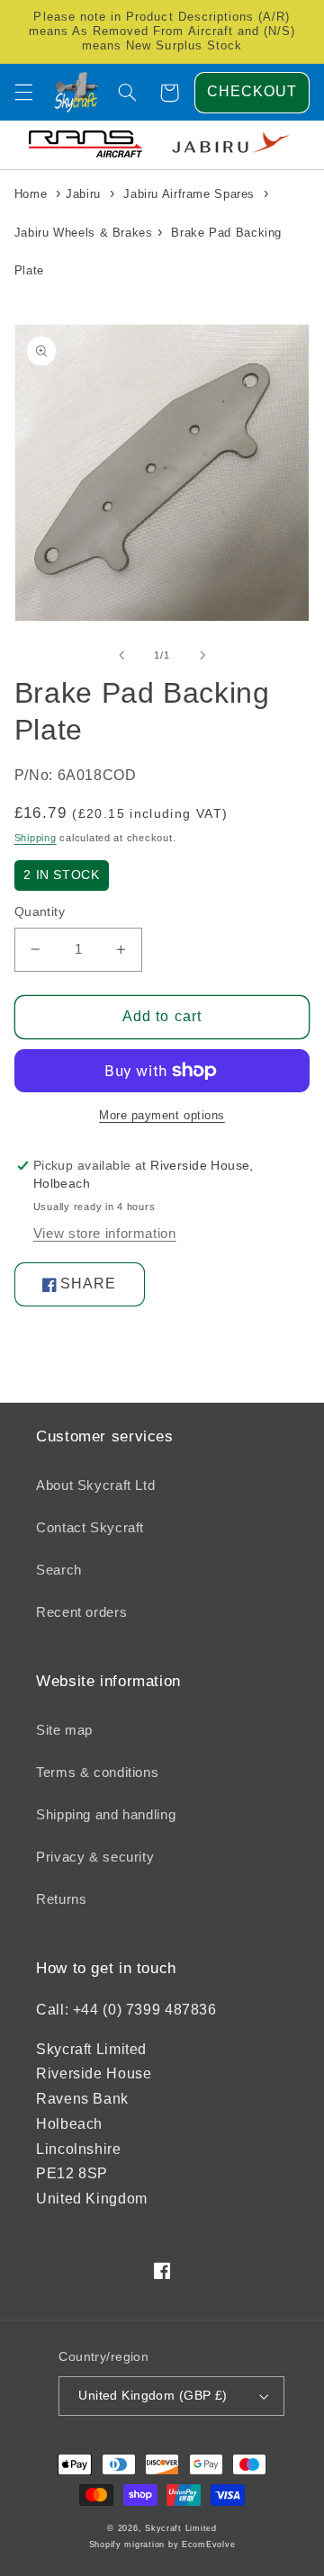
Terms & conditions (97, 1773)
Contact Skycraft (90, 1528)
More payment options (162, 1116)
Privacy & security (95, 1857)
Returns (61, 1899)
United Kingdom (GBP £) (153, 2396)
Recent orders (81, 1612)
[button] (23, 93)
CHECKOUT (252, 91)
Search (59, 1570)
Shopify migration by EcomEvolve (162, 2545)
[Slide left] (121, 655)
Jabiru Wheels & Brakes (84, 233)
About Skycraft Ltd (95, 1485)
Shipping (36, 838)
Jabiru (83, 194)
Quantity (40, 912)
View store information (105, 1234)
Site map (64, 1730)
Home (31, 194)
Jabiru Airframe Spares (189, 194)
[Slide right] (202, 655)
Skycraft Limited (181, 2528)
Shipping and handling (106, 1815)
